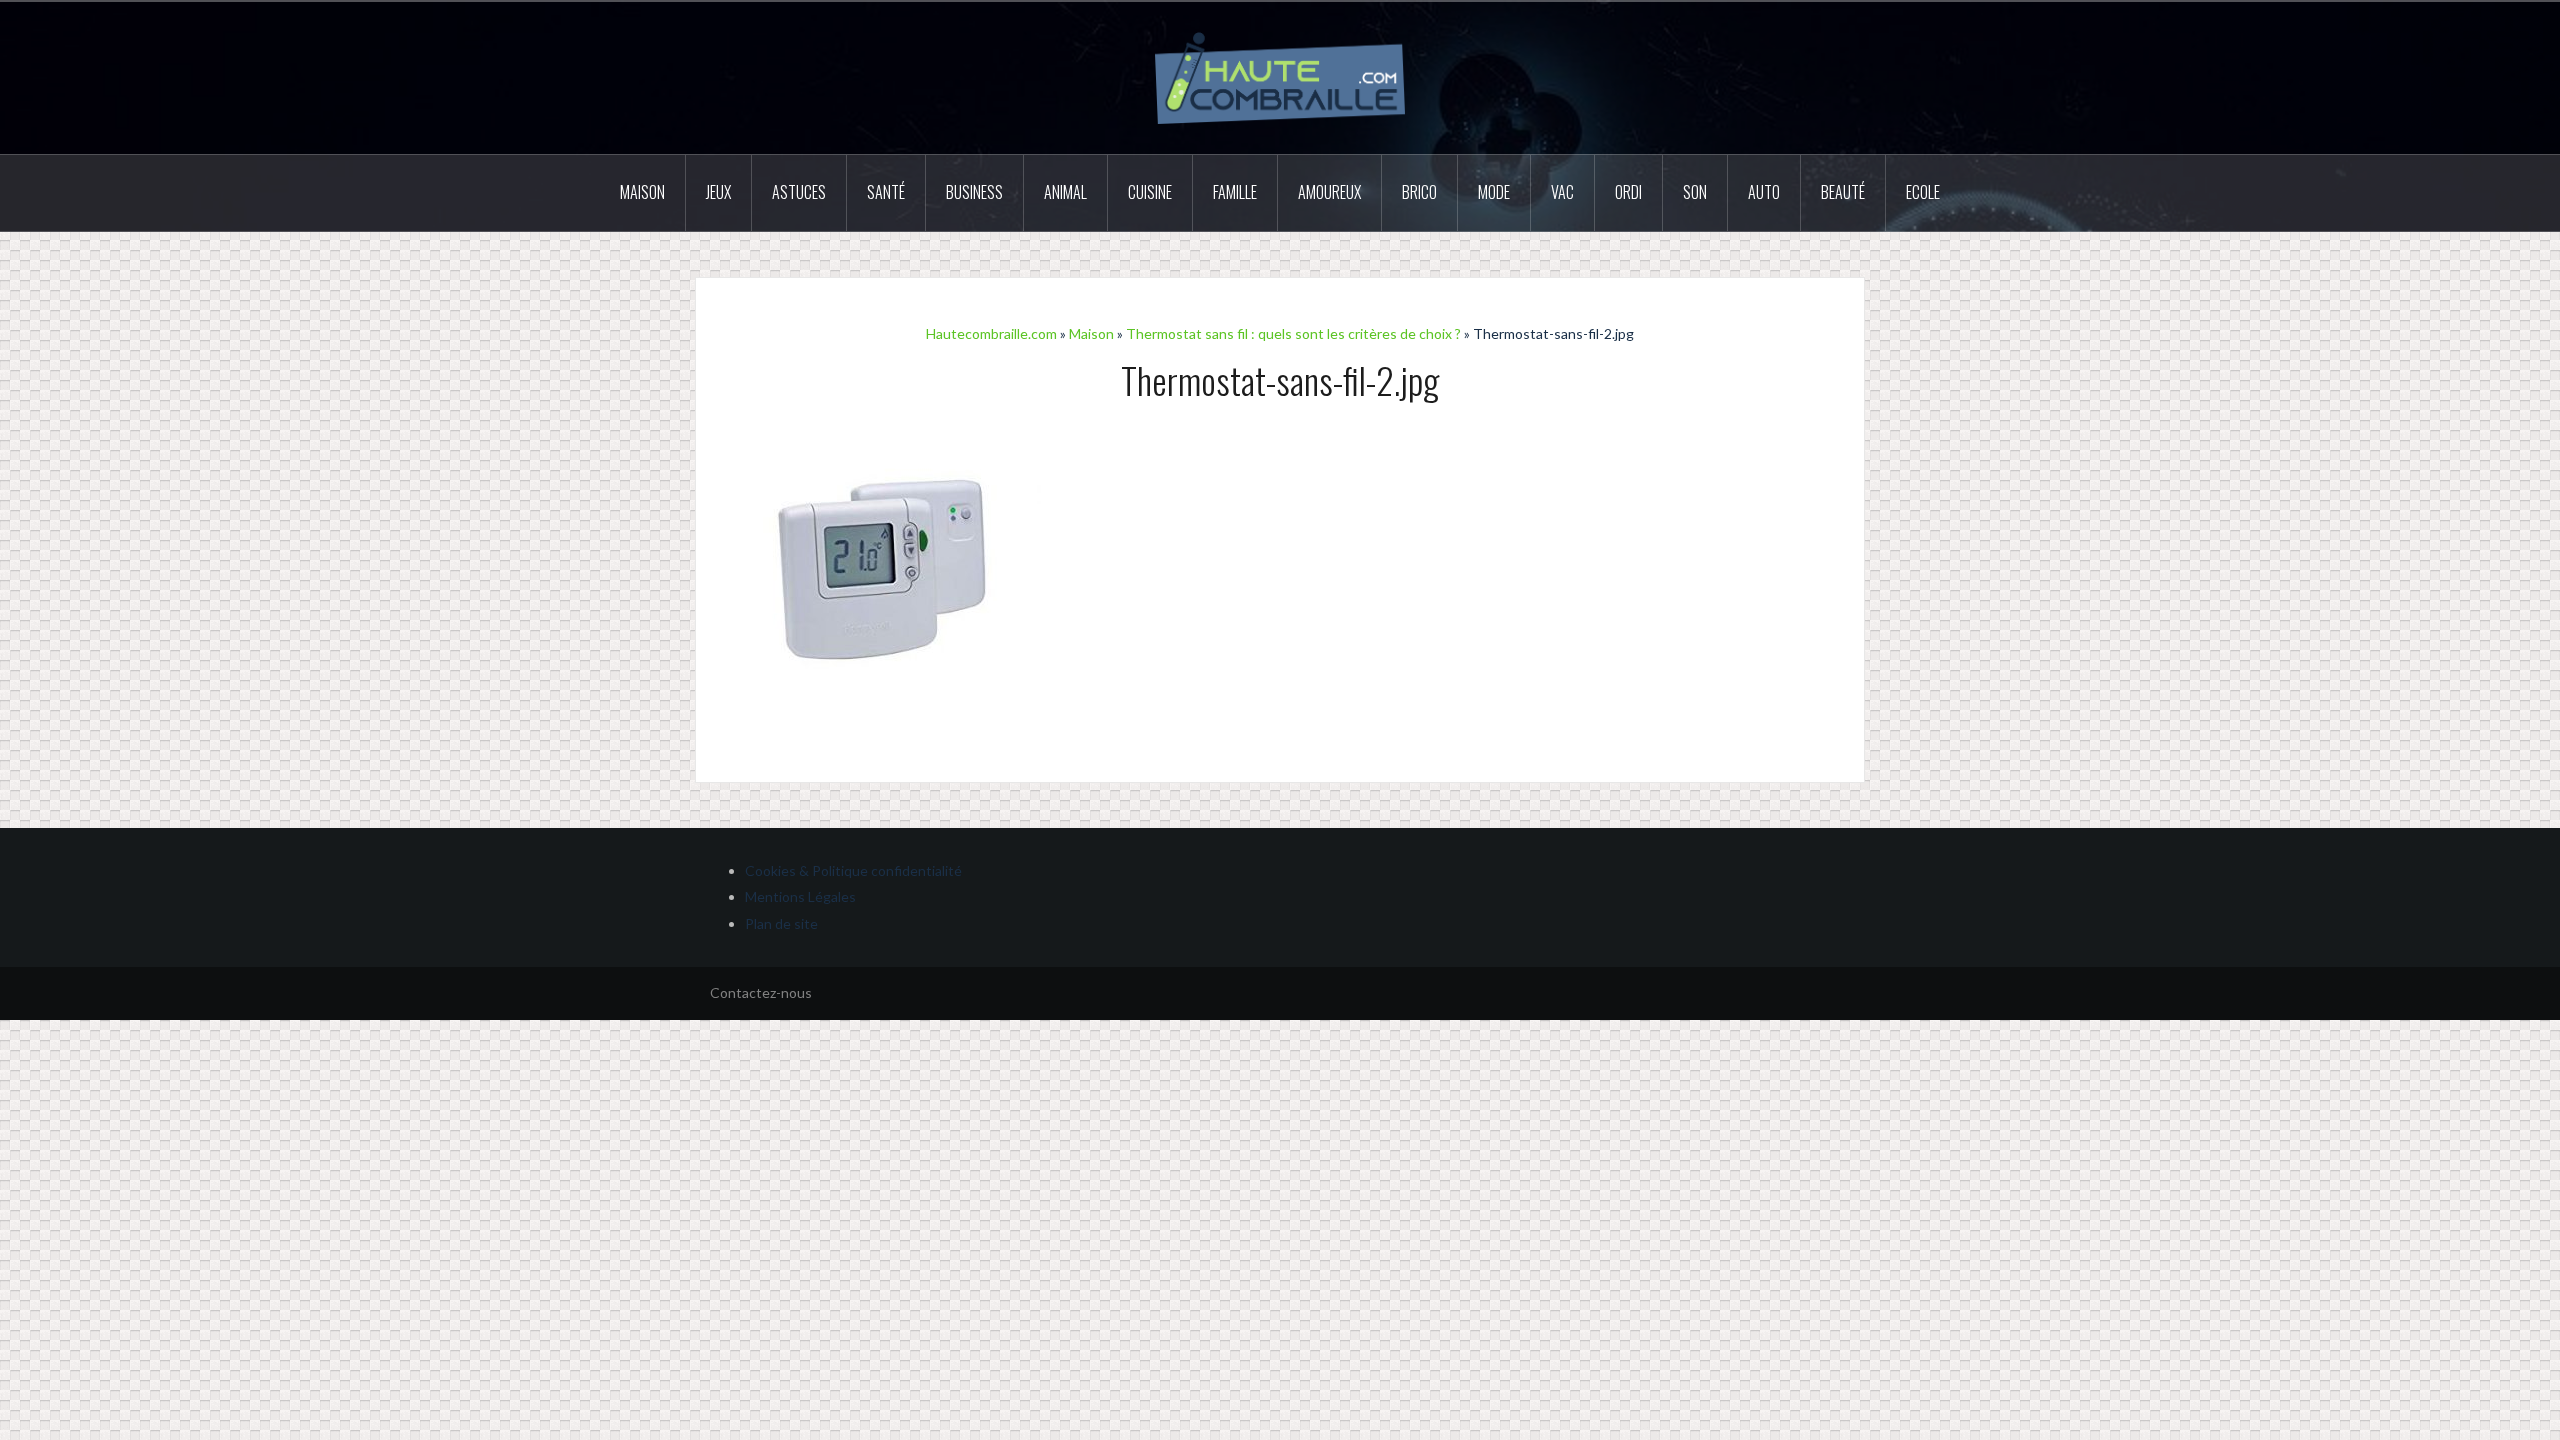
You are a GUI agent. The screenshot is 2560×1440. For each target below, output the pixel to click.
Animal (1065, 192)
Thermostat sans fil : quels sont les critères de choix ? (1293, 333)
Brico (1419, 192)
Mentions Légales (800, 896)
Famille (1235, 192)
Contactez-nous (761, 992)
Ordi (1628, 192)
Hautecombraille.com (991, 333)
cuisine (1150, 192)
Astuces (799, 192)
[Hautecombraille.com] (1280, 76)
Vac (1562, 192)
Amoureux (1329, 192)
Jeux (718, 192)
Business (974, 192)
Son (1695, 192)
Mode (1494, 192)
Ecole (1923, 192)
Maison (642, 192)
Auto (1764, 192)
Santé (886, 192)
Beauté (1843, 192)
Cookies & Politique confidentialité (853, 870)
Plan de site (781, 923)
